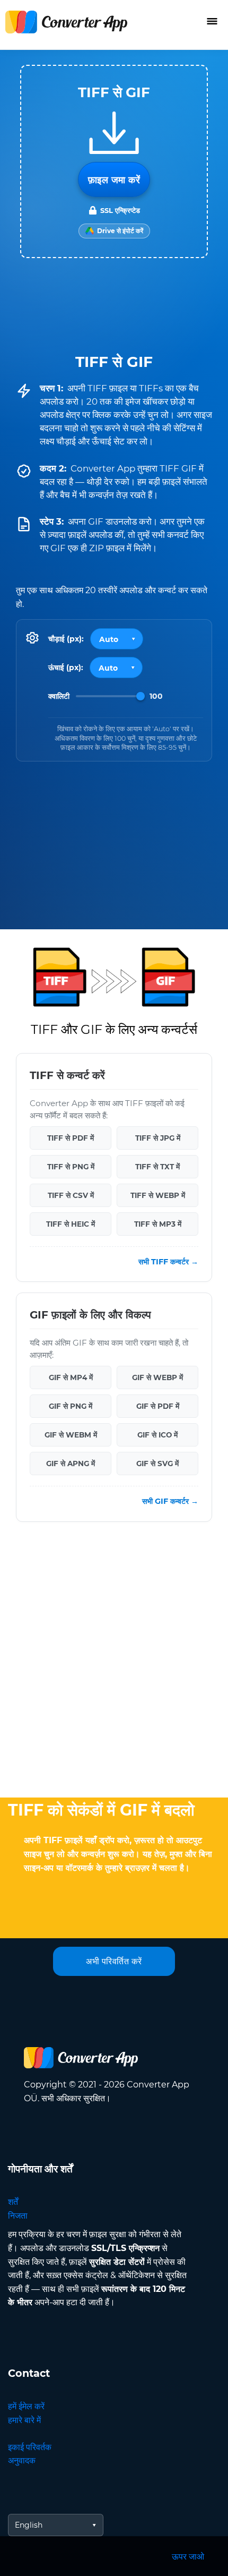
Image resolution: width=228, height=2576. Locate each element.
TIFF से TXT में (157, 1166)
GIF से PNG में (71, 1406)
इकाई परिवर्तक (30, 2447)
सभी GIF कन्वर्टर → (170, 1501)
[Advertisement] (114, 1662)
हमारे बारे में (24, 2420)
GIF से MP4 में (71, 1377)
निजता (18, 2216)
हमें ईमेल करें (26, 2406)
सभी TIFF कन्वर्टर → (168, 1262)
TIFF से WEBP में (158, 1195)
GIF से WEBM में (71, 1435)
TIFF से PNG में (71, 1166)
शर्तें (13, 2202)
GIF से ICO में (157, 1435)
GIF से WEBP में (157, 1377)
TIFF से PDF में (71, 1137)
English (29, 2525)
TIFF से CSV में (71, 1195)
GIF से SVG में (157, 1464)
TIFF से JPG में (158, 1137)
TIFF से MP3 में (158, 1223)
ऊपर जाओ (188, 2557)
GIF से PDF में (158, 1406)
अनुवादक (22, 2461)
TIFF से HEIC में (71, 1223)
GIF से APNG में (71, 1464)
